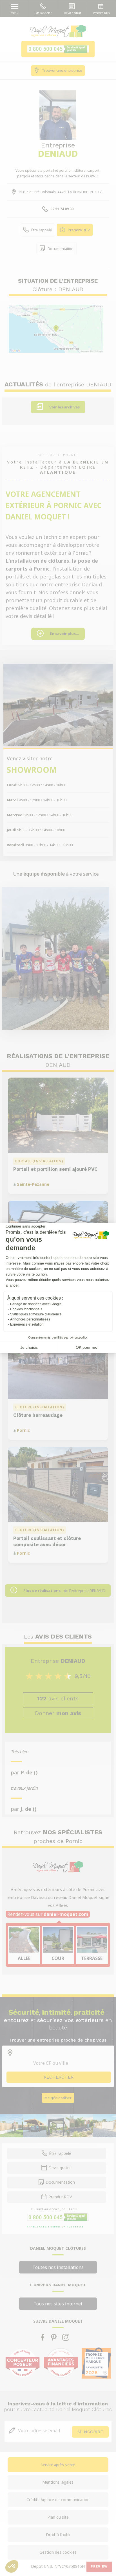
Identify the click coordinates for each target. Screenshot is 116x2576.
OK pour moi (87, 1347)
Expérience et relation (27, 1324)
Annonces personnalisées (30, 1319)
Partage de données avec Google (36, 1304)
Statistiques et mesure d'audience (36, 1314)
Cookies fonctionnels (26, 1309)
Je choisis (29, 1347)
